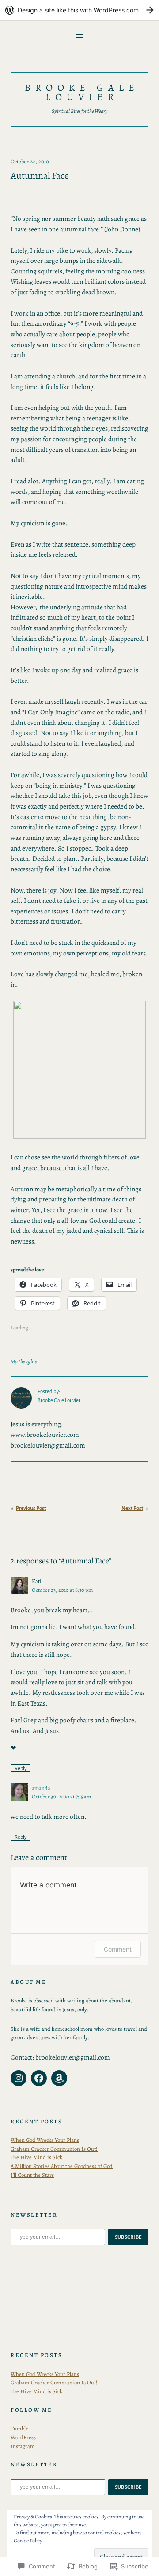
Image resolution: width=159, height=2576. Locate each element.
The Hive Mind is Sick (36, 2157)
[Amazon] (59, 2078)
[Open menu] (79, 36)
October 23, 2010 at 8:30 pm (62, 1590)
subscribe (129, 2237)
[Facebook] (39, 2078)
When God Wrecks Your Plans (45, 2140)
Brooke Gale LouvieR (82, 92)
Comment (118, 1949)
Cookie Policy (28, 2541)
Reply (21, 1768)
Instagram (23, 2446)
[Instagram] (19, 2078)
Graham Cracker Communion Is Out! (54, 2149)
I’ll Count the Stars (32, 2175)
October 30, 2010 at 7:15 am (61, 1796)
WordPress (23, 2437)
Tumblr (19, 2428)
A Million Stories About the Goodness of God (62, 2166)
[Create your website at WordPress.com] (79, 10)
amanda (41, 1788)
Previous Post (31, 1508)
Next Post (132, 1508)
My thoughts (24, 1361)
